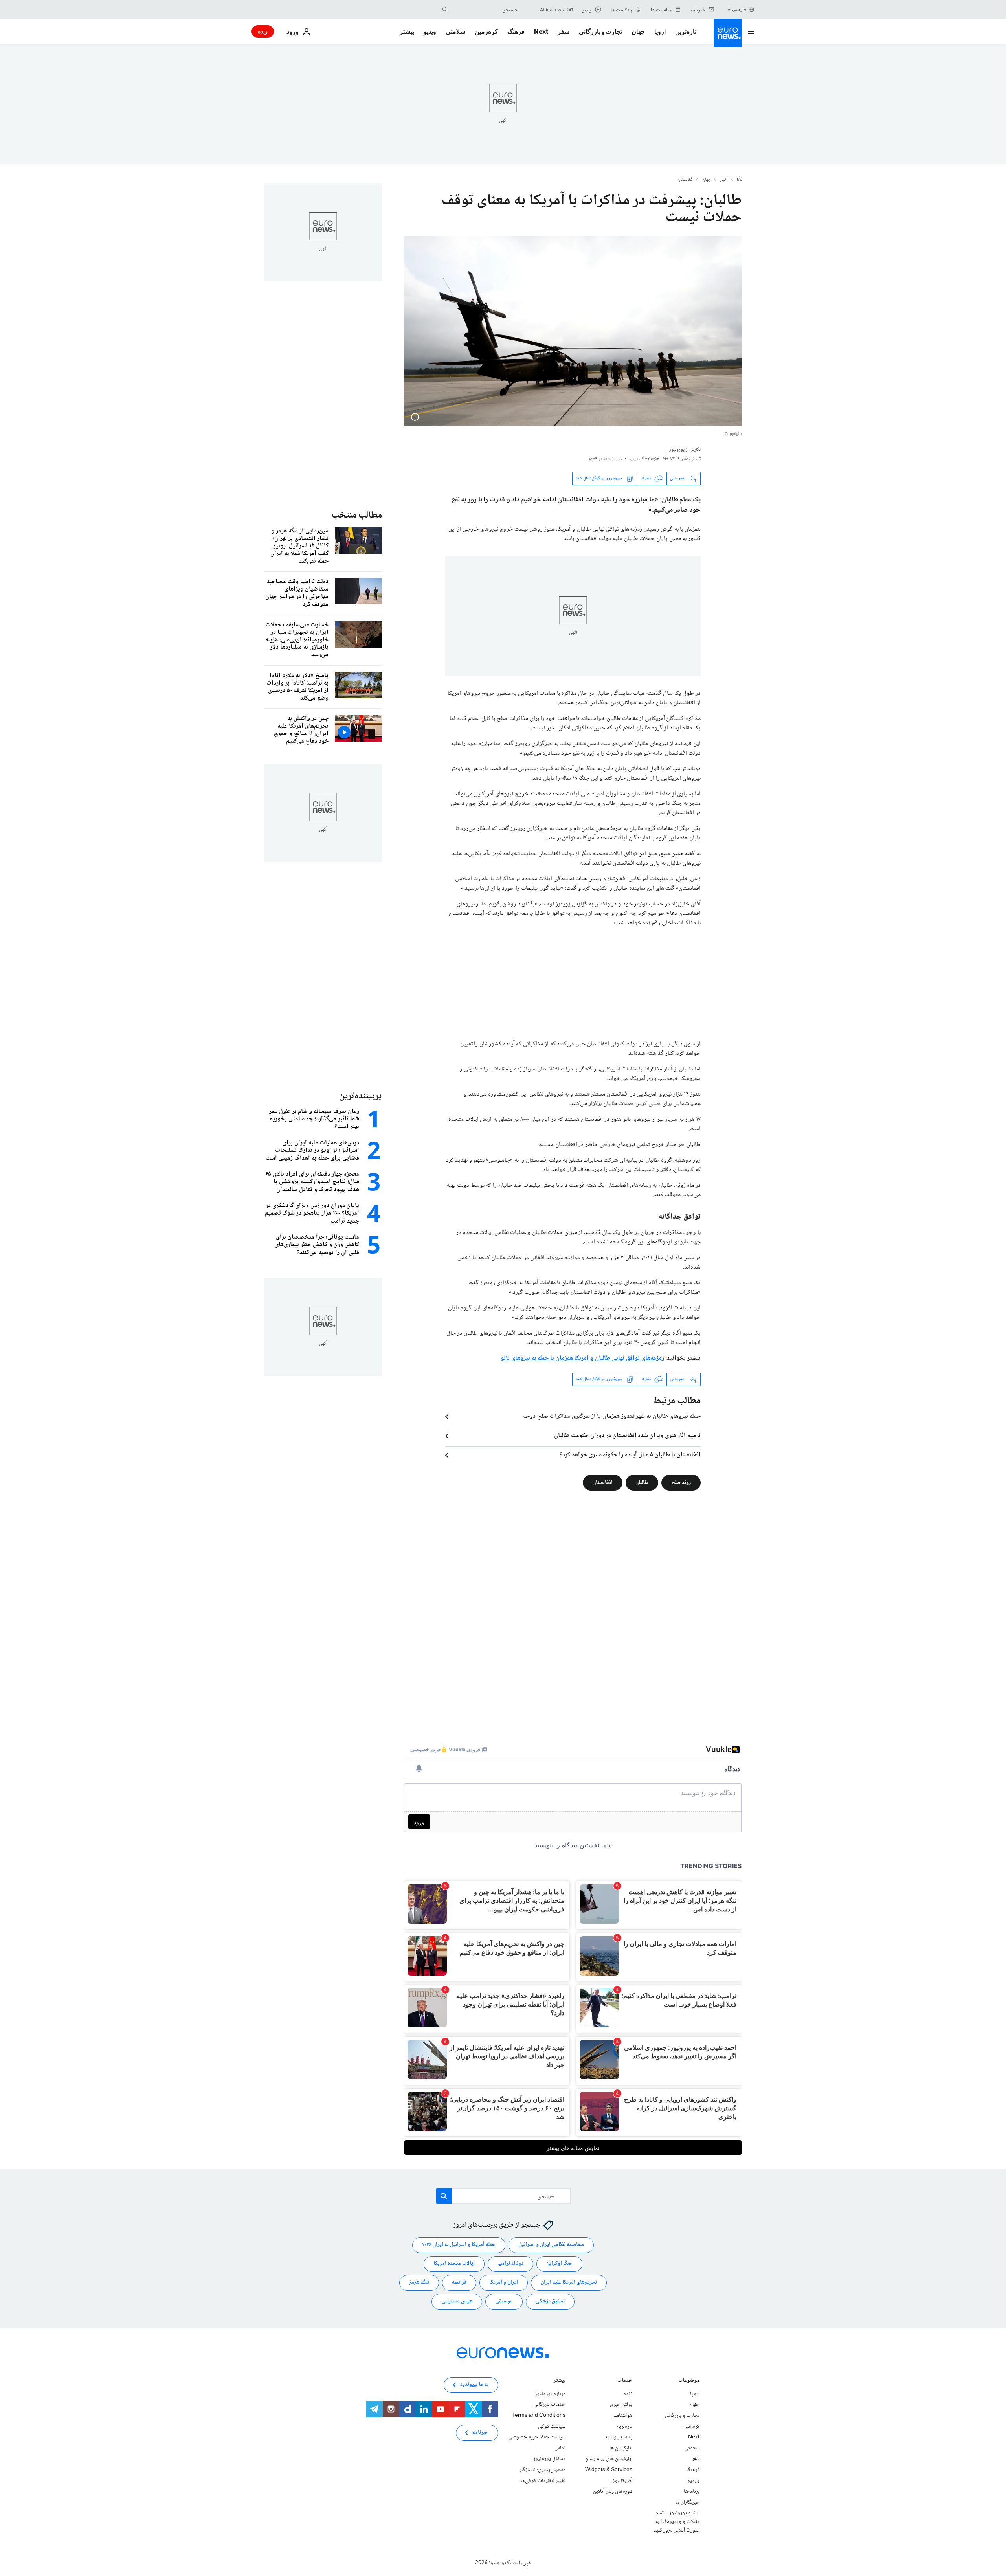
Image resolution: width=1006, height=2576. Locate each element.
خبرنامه (480, 2433)
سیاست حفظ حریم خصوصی (537, 2437)
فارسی (739, 9)
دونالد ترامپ (510, 2264)
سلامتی (455, 31)
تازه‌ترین (686, 31)
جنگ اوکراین (559, 2264)
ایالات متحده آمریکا (454, 2264)
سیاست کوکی (552, 2426)
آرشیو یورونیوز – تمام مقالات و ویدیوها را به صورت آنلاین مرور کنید (676, 2522)
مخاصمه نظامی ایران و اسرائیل (551, 2245)
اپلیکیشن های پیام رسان (609, 2459)
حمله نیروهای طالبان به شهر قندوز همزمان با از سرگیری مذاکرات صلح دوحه (612, 1417)
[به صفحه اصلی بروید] (728, 33)
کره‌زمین (486, 31)
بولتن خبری (621, 2405)
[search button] (445, 9)
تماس (560, 2448)
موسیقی (504, 2301)
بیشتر (560, 2381)
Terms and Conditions (539, 2416)
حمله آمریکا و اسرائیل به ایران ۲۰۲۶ (459, 2245)
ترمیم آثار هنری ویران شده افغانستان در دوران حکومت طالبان (627, 1436)
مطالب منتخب (357, 515)
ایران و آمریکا (504, 2282)
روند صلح (681, 1482)
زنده (263, 31)
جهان (638, 31)
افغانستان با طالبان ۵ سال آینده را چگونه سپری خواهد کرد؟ (630, 1455)
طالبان (642, 1482)
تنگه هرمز (419, 2282)
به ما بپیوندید (619, 2437)
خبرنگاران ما (687, 2502)
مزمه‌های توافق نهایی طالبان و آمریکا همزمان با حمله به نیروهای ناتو (581, 1358)
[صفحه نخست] (740, 180)
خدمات (625, 2381)
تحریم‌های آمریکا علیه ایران (569, 2282)
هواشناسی (622, 2416)
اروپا (660, 31)
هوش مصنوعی (457, 2301)
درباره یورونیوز (550, 2394)
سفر (564, 31)
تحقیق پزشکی (550, 2301)
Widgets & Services (609, 2470)
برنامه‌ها (692, 2492)
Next (541, 31)
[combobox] (485, 9)
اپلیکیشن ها (621, 2448)
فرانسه (459, 2282)
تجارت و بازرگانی (600, 31)
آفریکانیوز (622, 2481)
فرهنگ (516, 31)
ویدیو (430, 31)
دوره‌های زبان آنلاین (613, 2492)
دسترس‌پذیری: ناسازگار (542, 2470)
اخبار (724, 180)
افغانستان (686, 180)
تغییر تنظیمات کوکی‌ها (543, 2481)
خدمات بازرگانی (549, 2405)
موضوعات (689, 2381)
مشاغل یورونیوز (549, 2459)
